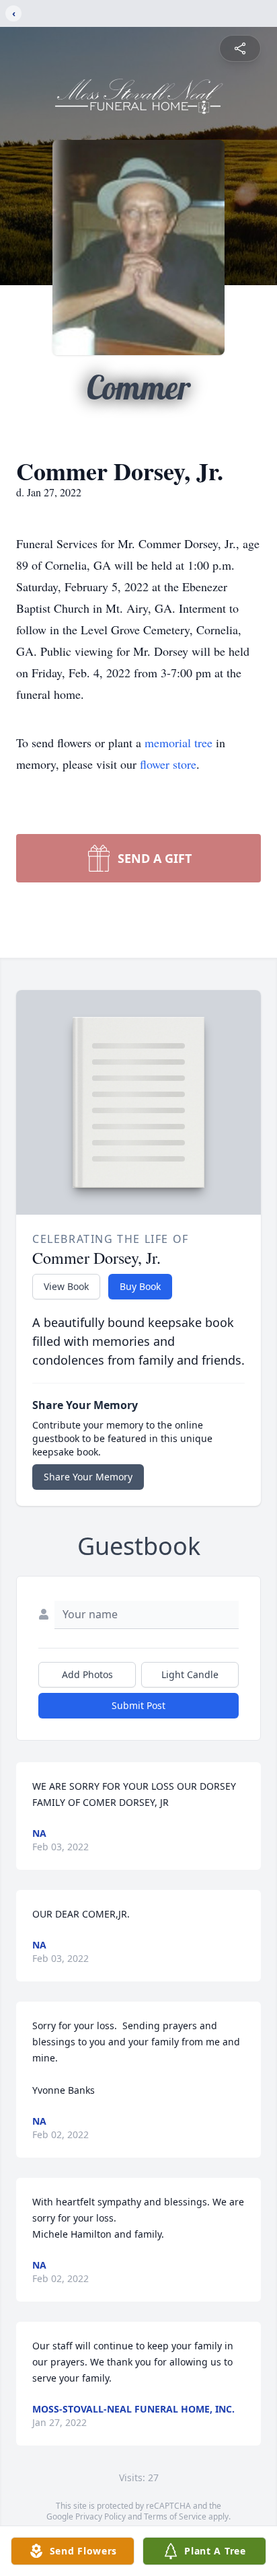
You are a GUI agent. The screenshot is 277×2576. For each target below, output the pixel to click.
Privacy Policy (101, 2516)
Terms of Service (175, 2516)
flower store (168, 764)
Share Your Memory (88, 1477)
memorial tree (179, 743)
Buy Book (140, 1286)
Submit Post (138, 1705)
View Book (66, 1286)
